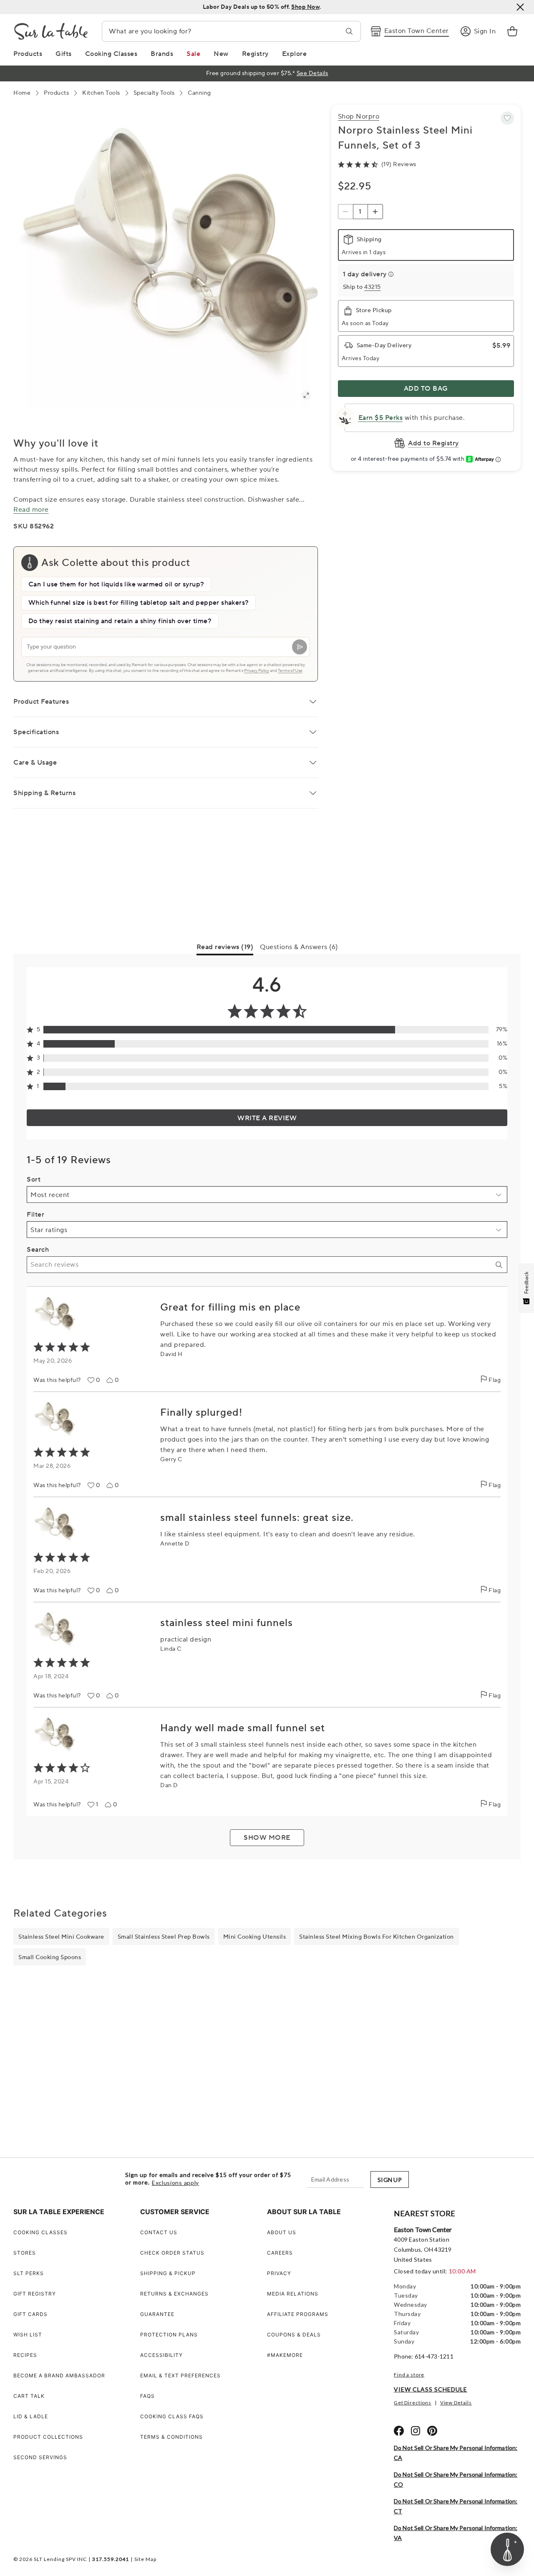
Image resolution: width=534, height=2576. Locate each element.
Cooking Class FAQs (172, 2416)
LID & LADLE (31, 2416)
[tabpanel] (267, 1407)
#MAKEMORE (285, 2355)
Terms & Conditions (171, 2437)
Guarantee (157, 2314)
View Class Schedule (431, 2389)
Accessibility (161, 2355)
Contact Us (159, 2232)
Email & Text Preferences (180, 2375)
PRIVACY (279, 2273)
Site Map (145, 2559)
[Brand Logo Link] (51, 31)
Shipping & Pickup (168, 2273)
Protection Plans (169, 2335)
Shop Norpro (359, 116)
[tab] (225, 949)
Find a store (409, 2375)
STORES (25, 2253)
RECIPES (25, 2355)
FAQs (147, 2396)
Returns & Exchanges (174, 2294)
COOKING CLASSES (40, 2232)
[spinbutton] (360, 212)
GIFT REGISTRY (35, 2294)
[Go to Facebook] (399, 2431)
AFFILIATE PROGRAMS (298, 2314)
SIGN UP (390, 2180)
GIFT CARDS (30, 2314)
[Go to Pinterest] (432, 2431)
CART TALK (29, 2396)
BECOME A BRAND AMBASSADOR (59, 2375)
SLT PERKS (29, 2273)
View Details (456, 2403)
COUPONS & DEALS (294, 2335)
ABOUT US (282, 2232)
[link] (512, 31)
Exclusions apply (175, 2183)
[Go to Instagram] (416, 2431)
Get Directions (413, 2403)
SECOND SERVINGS (40, 2457)
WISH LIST (28, 2335)
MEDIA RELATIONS (293, 2294)
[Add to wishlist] (507, 118)
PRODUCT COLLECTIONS (48, 2437)
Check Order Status (172, 2253)
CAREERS (280, 2253)
